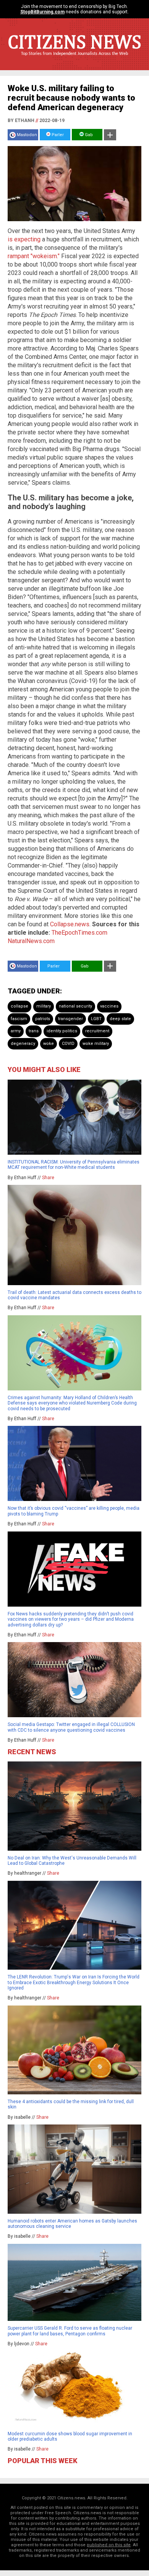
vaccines (109, 1006)
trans (34, 1031)
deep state (120, 1019)
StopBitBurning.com (42, 12)
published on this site (109, 2545)
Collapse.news (70, 924)
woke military (96, 1044)
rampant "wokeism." (34, 256)
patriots (43, 1019)
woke (49, 1044)
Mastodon (27, 135)
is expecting (24, 239)
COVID (68, 1044)
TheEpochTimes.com (79, 933)
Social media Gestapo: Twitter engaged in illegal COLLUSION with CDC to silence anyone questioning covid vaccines (71, 1727)
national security (75, 1006)
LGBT (96, 1019)
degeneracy (23, 1044)
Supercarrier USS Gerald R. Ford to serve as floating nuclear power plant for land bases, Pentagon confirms (70, 2331)
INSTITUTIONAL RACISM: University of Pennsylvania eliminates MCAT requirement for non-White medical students (74, 1165)
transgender (70, 1019)
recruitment (97, 1031)
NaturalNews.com (31, 941)
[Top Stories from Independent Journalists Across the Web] (74, 59)
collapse (19, 1006)
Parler (57, 135)
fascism (19, 1019)
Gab (88, 135)
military (44, 1006)
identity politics (62, 1031)
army (16, 1031)
